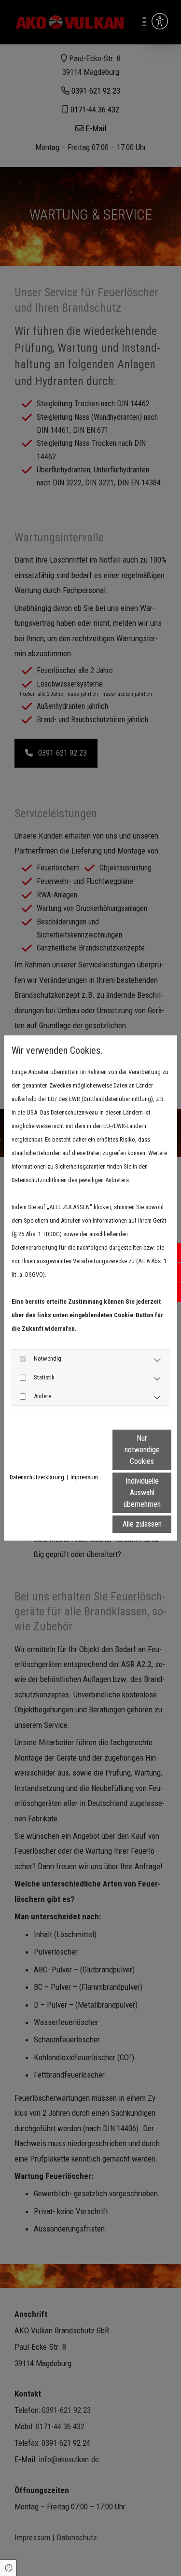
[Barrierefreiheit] (160, 21)
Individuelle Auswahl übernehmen (142, 1493)
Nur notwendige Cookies (142, 1450)
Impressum (84, 1477)
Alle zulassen (142, 1524)
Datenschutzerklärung (37, 1477)
